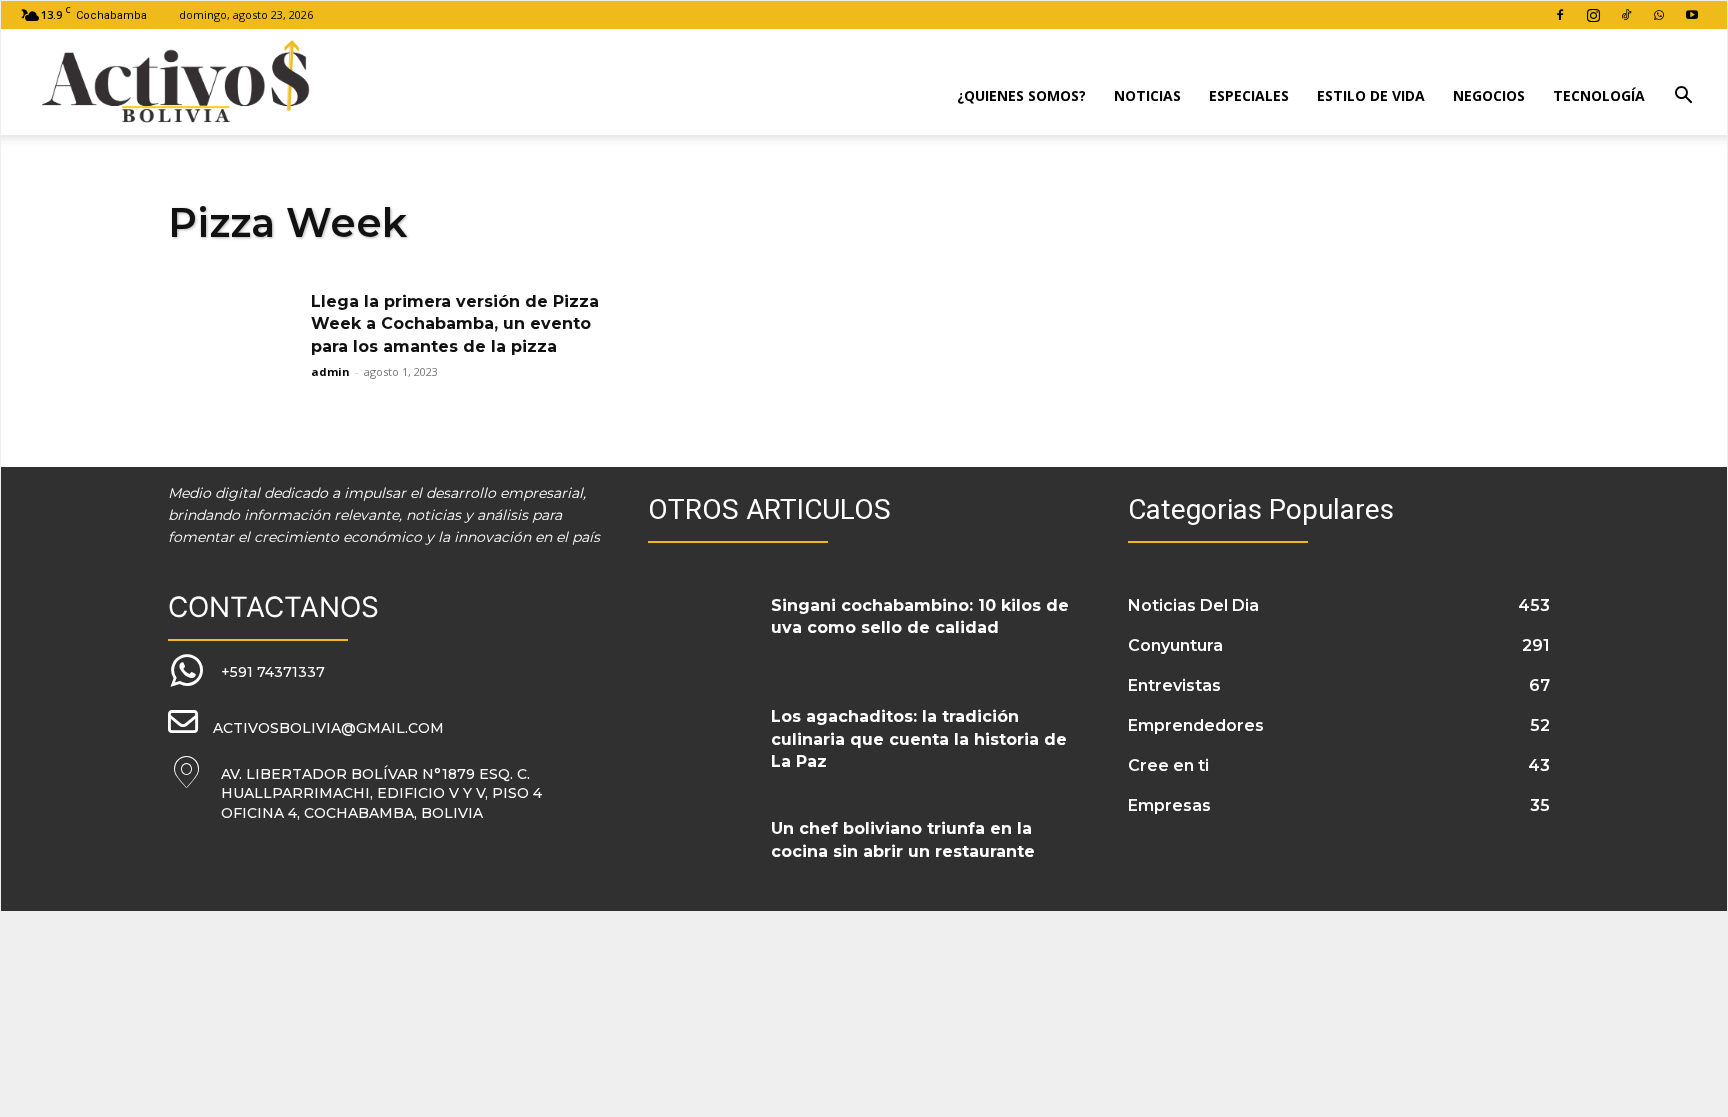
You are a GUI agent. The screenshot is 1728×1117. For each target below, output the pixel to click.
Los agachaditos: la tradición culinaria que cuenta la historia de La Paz (919, 739)
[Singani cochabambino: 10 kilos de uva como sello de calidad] (702, 630)
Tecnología (1599, 95)
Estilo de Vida (1371, 95)
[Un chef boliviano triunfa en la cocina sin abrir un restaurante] (702, 853)
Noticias (1147, 95)
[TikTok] (1626, 15)
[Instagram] (1593, 15)
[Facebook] (1560, 15)
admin (330, 371)
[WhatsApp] (1659, 15)
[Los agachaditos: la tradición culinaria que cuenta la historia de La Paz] (702, 741)
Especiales (1249, 95)
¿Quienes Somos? (1021, 95)
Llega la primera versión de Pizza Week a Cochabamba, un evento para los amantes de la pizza (455, 324)
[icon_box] (246, 671)
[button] (1683, 97)
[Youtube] (1692, 15)
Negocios (1489, 95)
